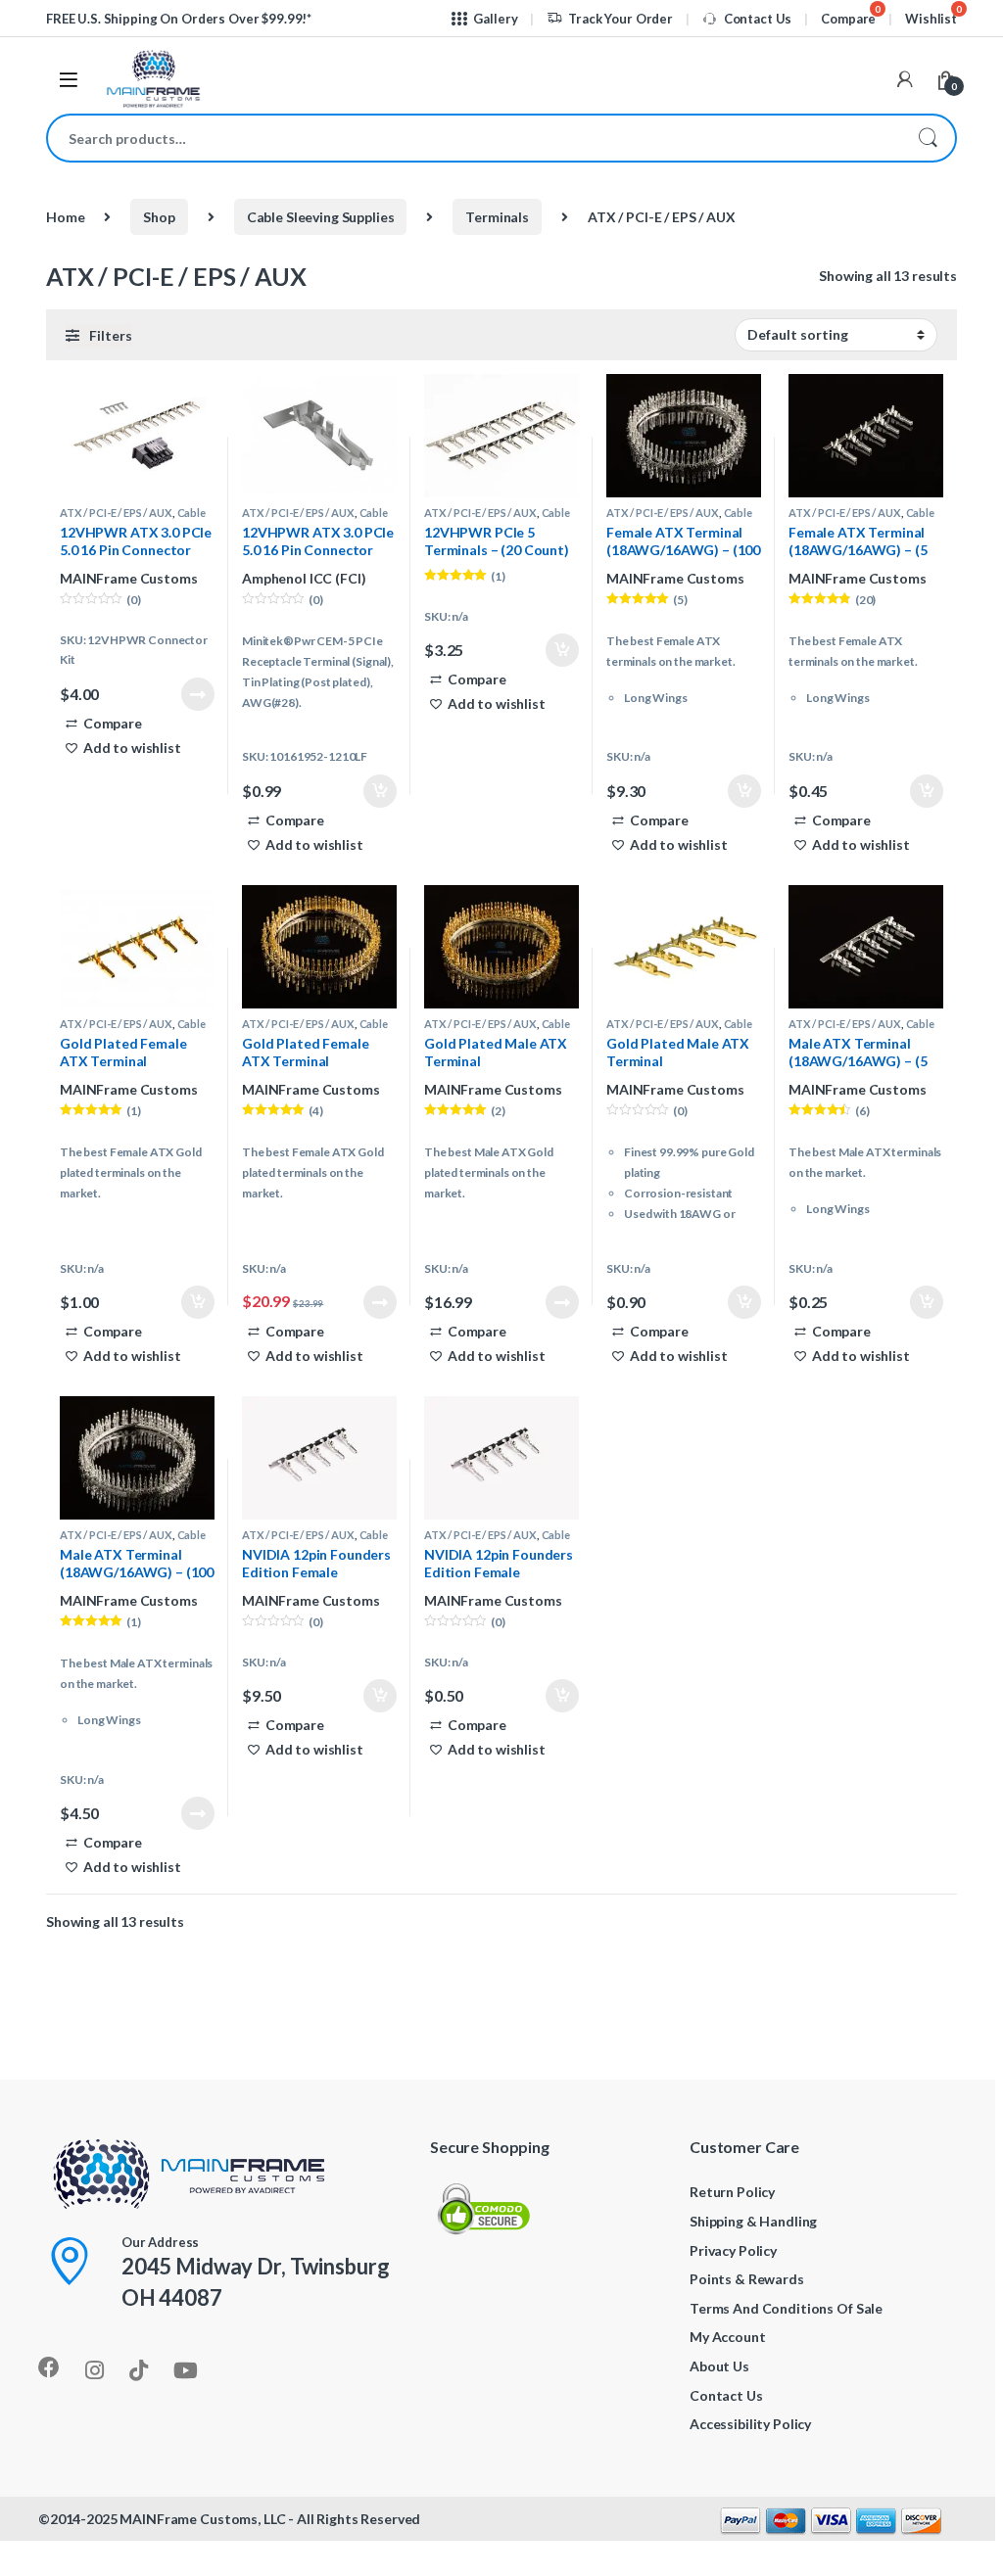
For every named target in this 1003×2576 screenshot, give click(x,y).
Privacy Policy (733, 2250)
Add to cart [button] (380, 791)
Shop (159, 217)
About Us (719, 2366)
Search (928, 138)
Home (65, 217)
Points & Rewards (747, 2279)
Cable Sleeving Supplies (321, 217)
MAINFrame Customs (129, 578)
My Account (728, 2337)
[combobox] (474, 138)
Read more (198, 694)
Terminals (497, 217)
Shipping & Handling (753, 2221)
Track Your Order (621, 19)
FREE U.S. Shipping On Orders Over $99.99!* (179, 19)
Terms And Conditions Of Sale (786, 2308)
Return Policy (732, 2192)
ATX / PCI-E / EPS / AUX (116, 513)
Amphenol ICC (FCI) (304, 578)
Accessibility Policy (750, 2424)
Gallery (495, 19)
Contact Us (758, 19)
